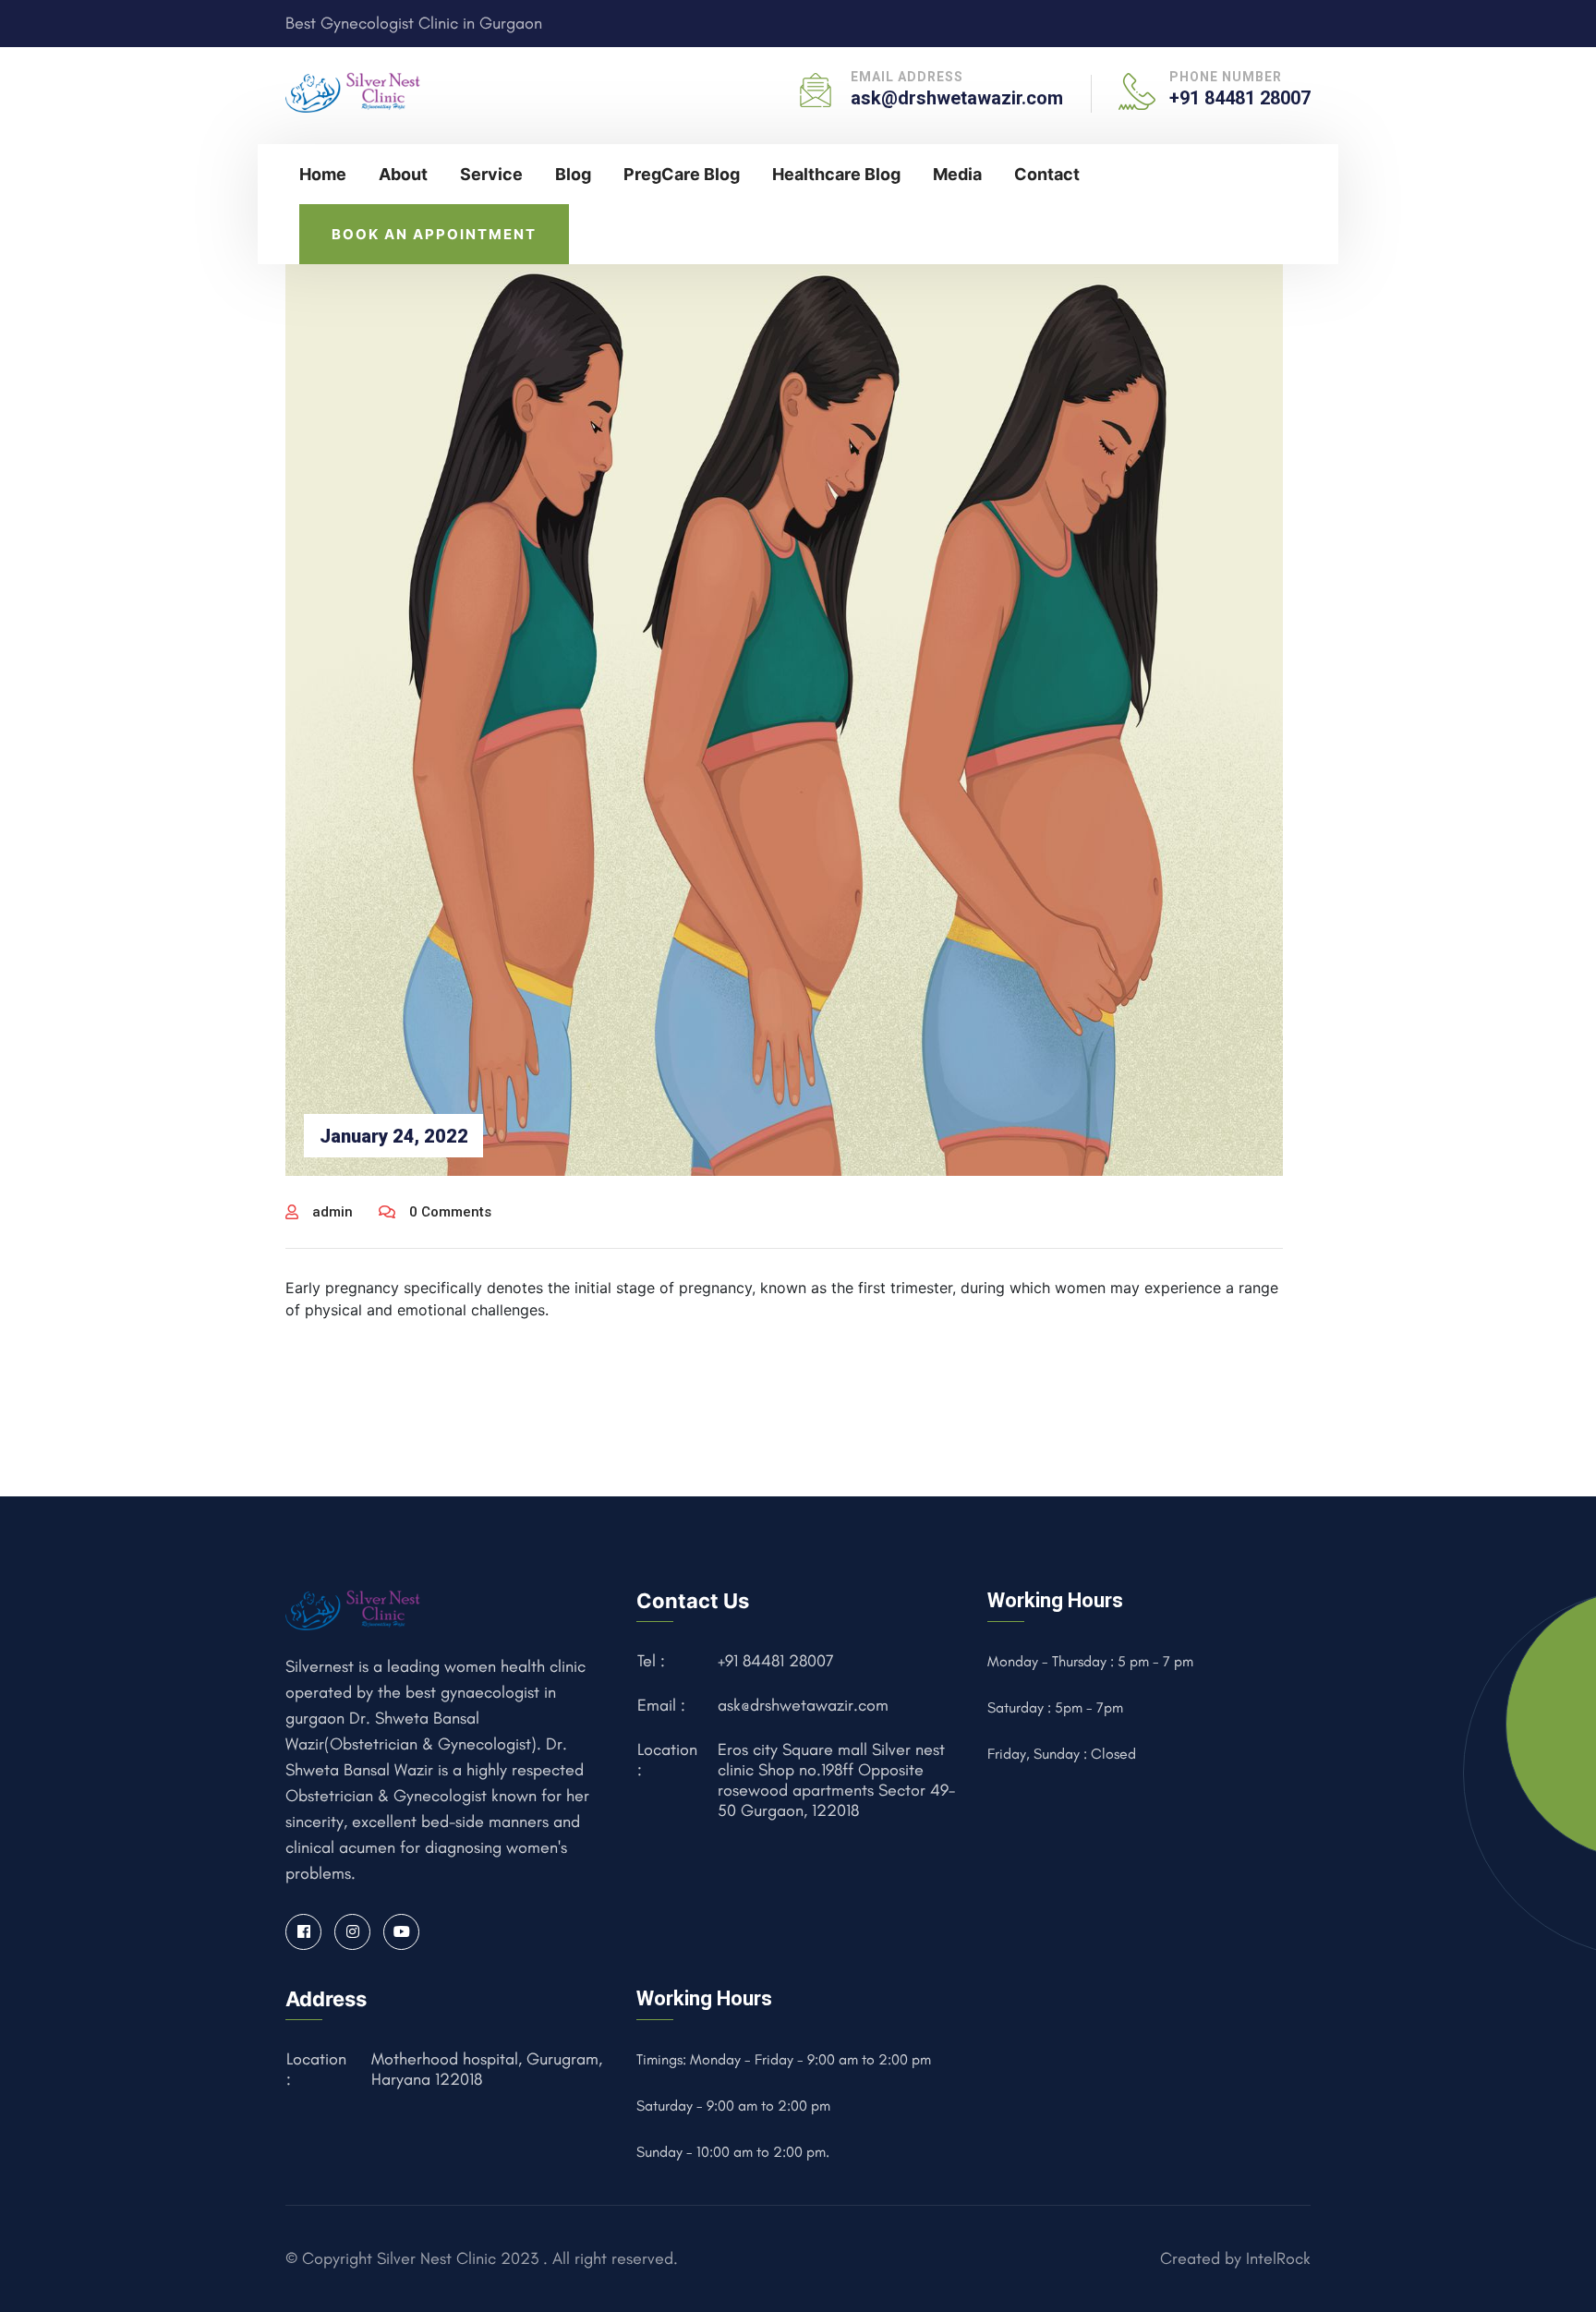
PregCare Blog (682, 174)
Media (957, 174)
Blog (573, 174)
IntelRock (1278, 2258)
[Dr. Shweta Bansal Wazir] (354, 91)
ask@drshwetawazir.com (957, 98)
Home (323, 174)
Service (491, 174)
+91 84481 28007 (1240, 98)
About (403, 174)
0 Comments (450, 1212)
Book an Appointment (434, 234)
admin (332, 1212)
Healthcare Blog (836, 174)
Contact (1047, 174)
